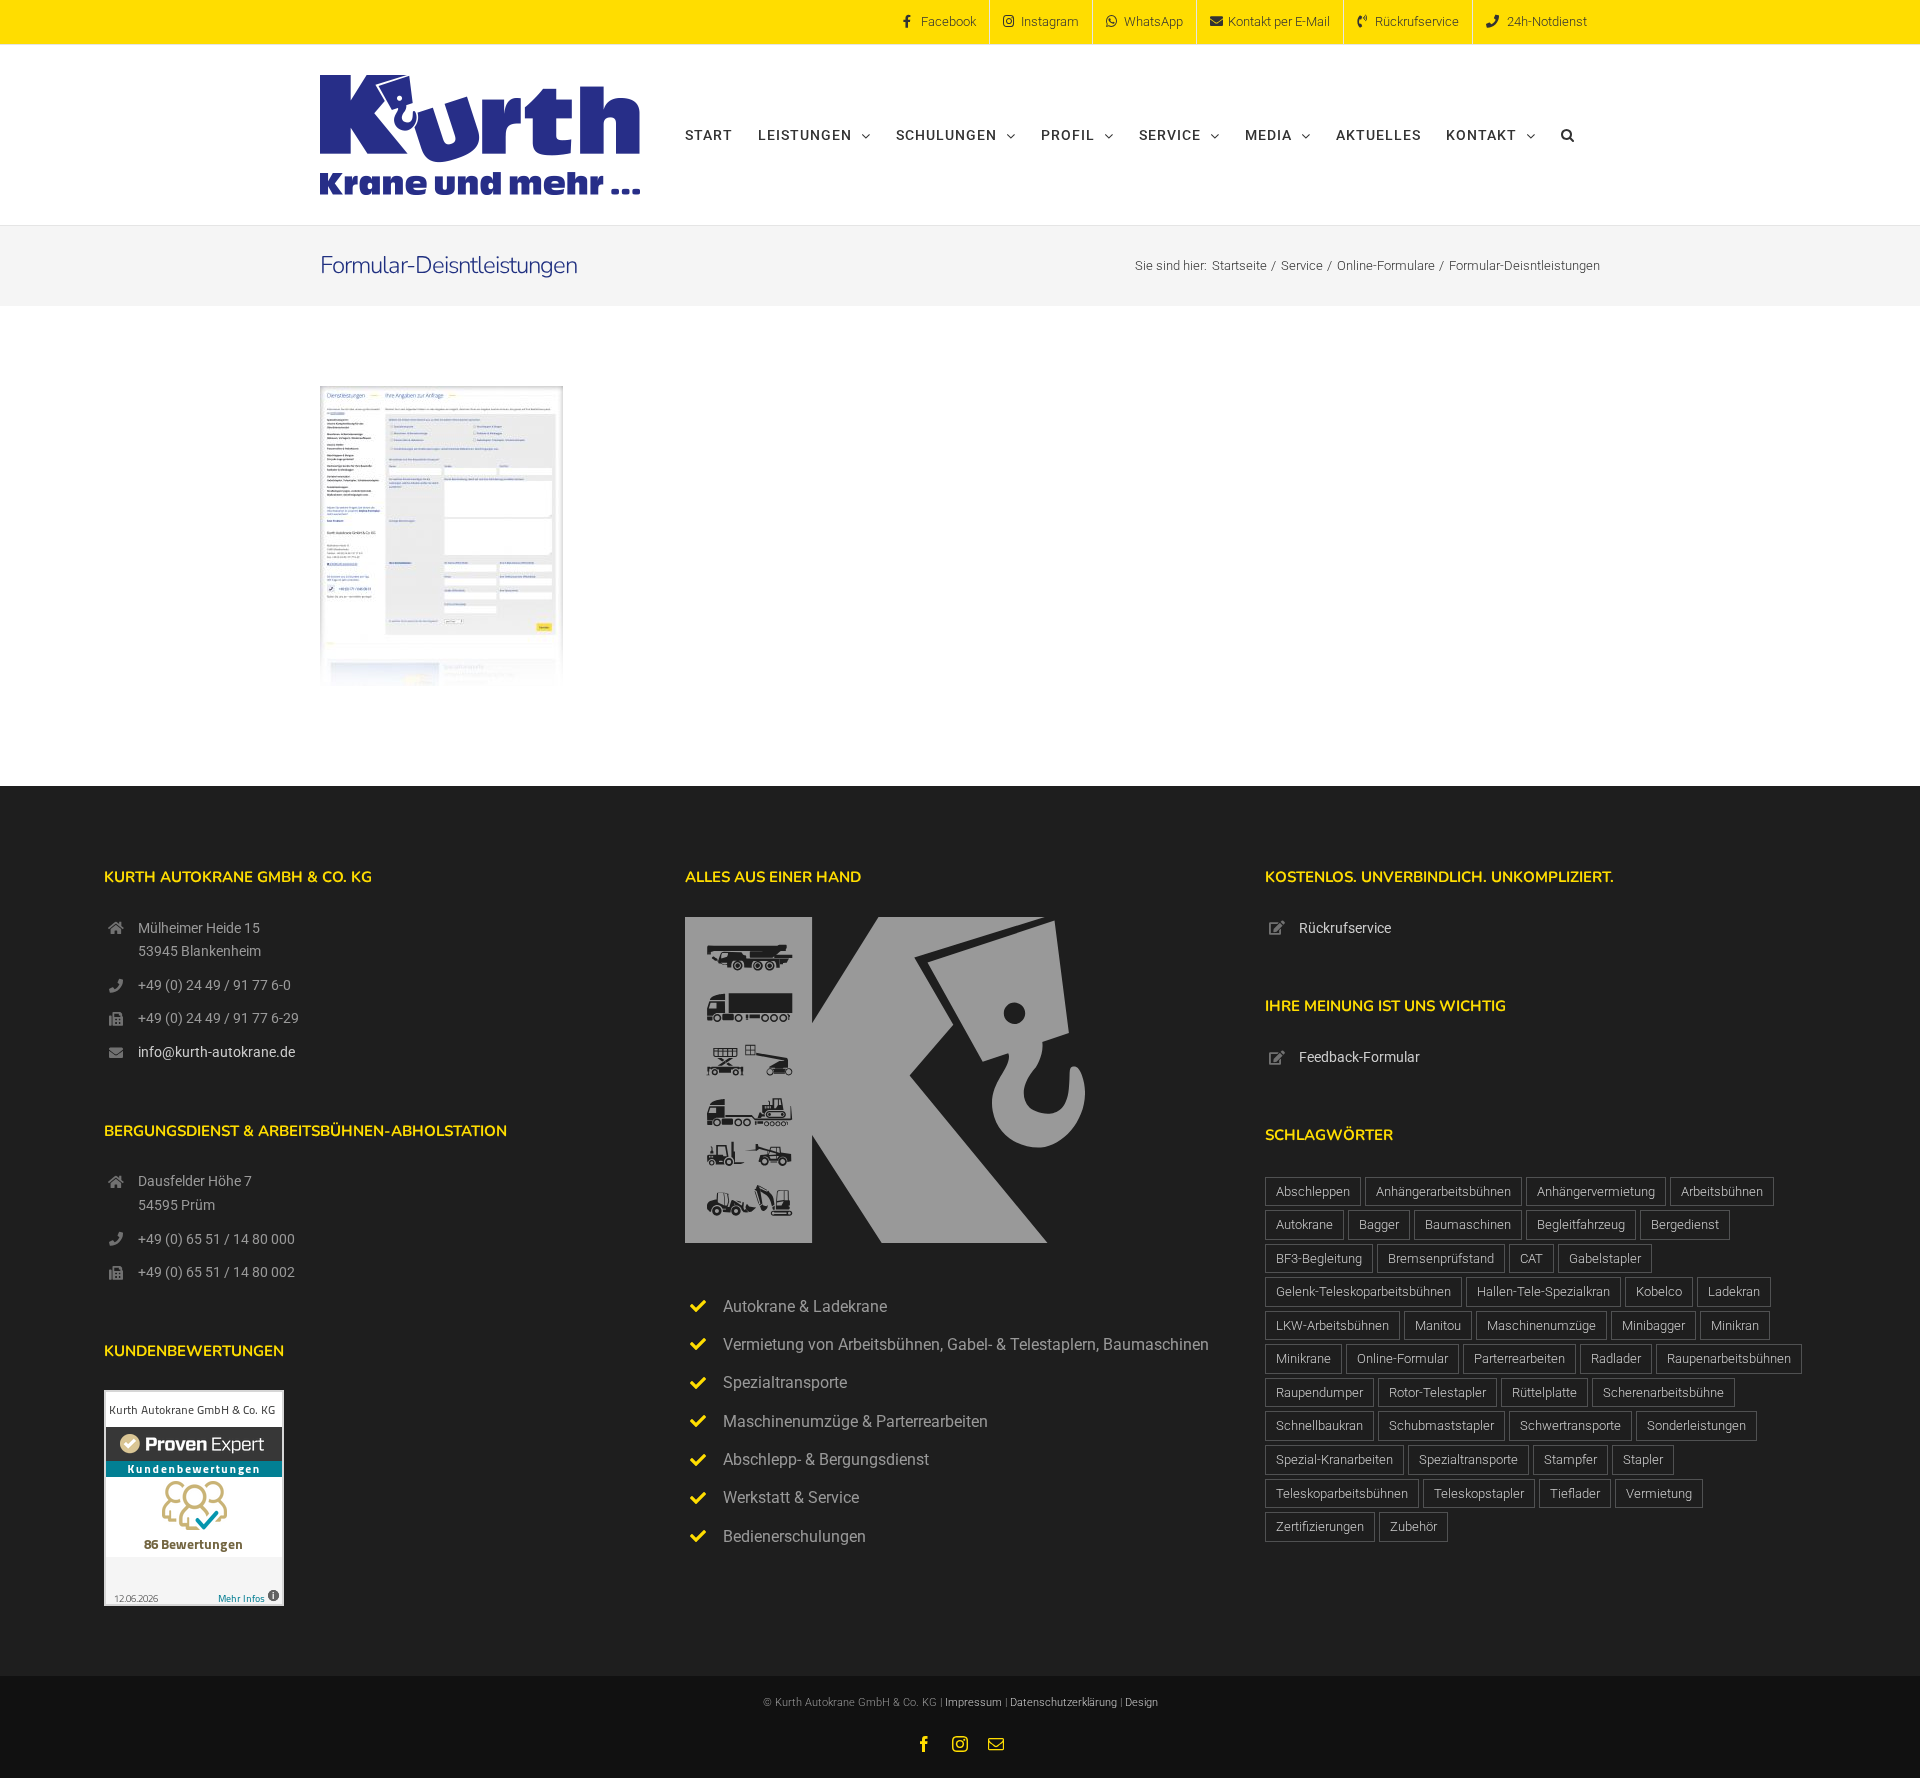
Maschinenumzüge (1541, 1325)
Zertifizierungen (1320, 1526)
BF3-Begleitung (1319, 1258)
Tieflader (1575, 1493)
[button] (1568, 135)
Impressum (973, 1702)
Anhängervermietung (1596, 1191)
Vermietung (1659, 1493)
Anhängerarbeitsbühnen (1443, 1191)
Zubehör (1413, 1526)
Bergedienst (1685, 1224)
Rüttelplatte (1544, 1392)
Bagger (1379, 1224)
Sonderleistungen (1696, 1425)
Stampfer (1570, 1459)
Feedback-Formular (1359, 1057)
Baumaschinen (1468, 1224)
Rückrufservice (1345, 928)
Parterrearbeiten (1519, 1358)
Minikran (1735, 1325)
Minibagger (1653, 1325)
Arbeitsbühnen (1722, 1191)
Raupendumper (1319, 1392)
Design (1141, 1702)
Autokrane (1304, 1224)
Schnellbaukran (1319, 1425)
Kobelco (1659, 1291)
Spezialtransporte (1468, 1459)
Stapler (1643, 1459)
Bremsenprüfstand (1441, 1258)
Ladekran (1734, 1291)
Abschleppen (1313, 1191)
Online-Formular (1402, 1358)
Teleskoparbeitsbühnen (1342, 1493)
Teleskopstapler (1479, 1493)
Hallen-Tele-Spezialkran (1543, 1291)
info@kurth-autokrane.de (216, 1052)
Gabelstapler (1605, 1258)
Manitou (1438, 1325)
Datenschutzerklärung (1065, 1702)
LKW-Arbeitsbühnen (1332, 1325)
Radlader (1616, 1358)
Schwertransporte (1570, 1425)
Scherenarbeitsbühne (1663, 1392)
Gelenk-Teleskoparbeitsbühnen (1363, 1291)
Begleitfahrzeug (1581, 1224)
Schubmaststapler (1441, 1425)
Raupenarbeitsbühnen (1729, 1358)
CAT (1531, 1258)
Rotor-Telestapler (1437, 1392)
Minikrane (1303, 1358)
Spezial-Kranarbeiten (1334, 1459)
